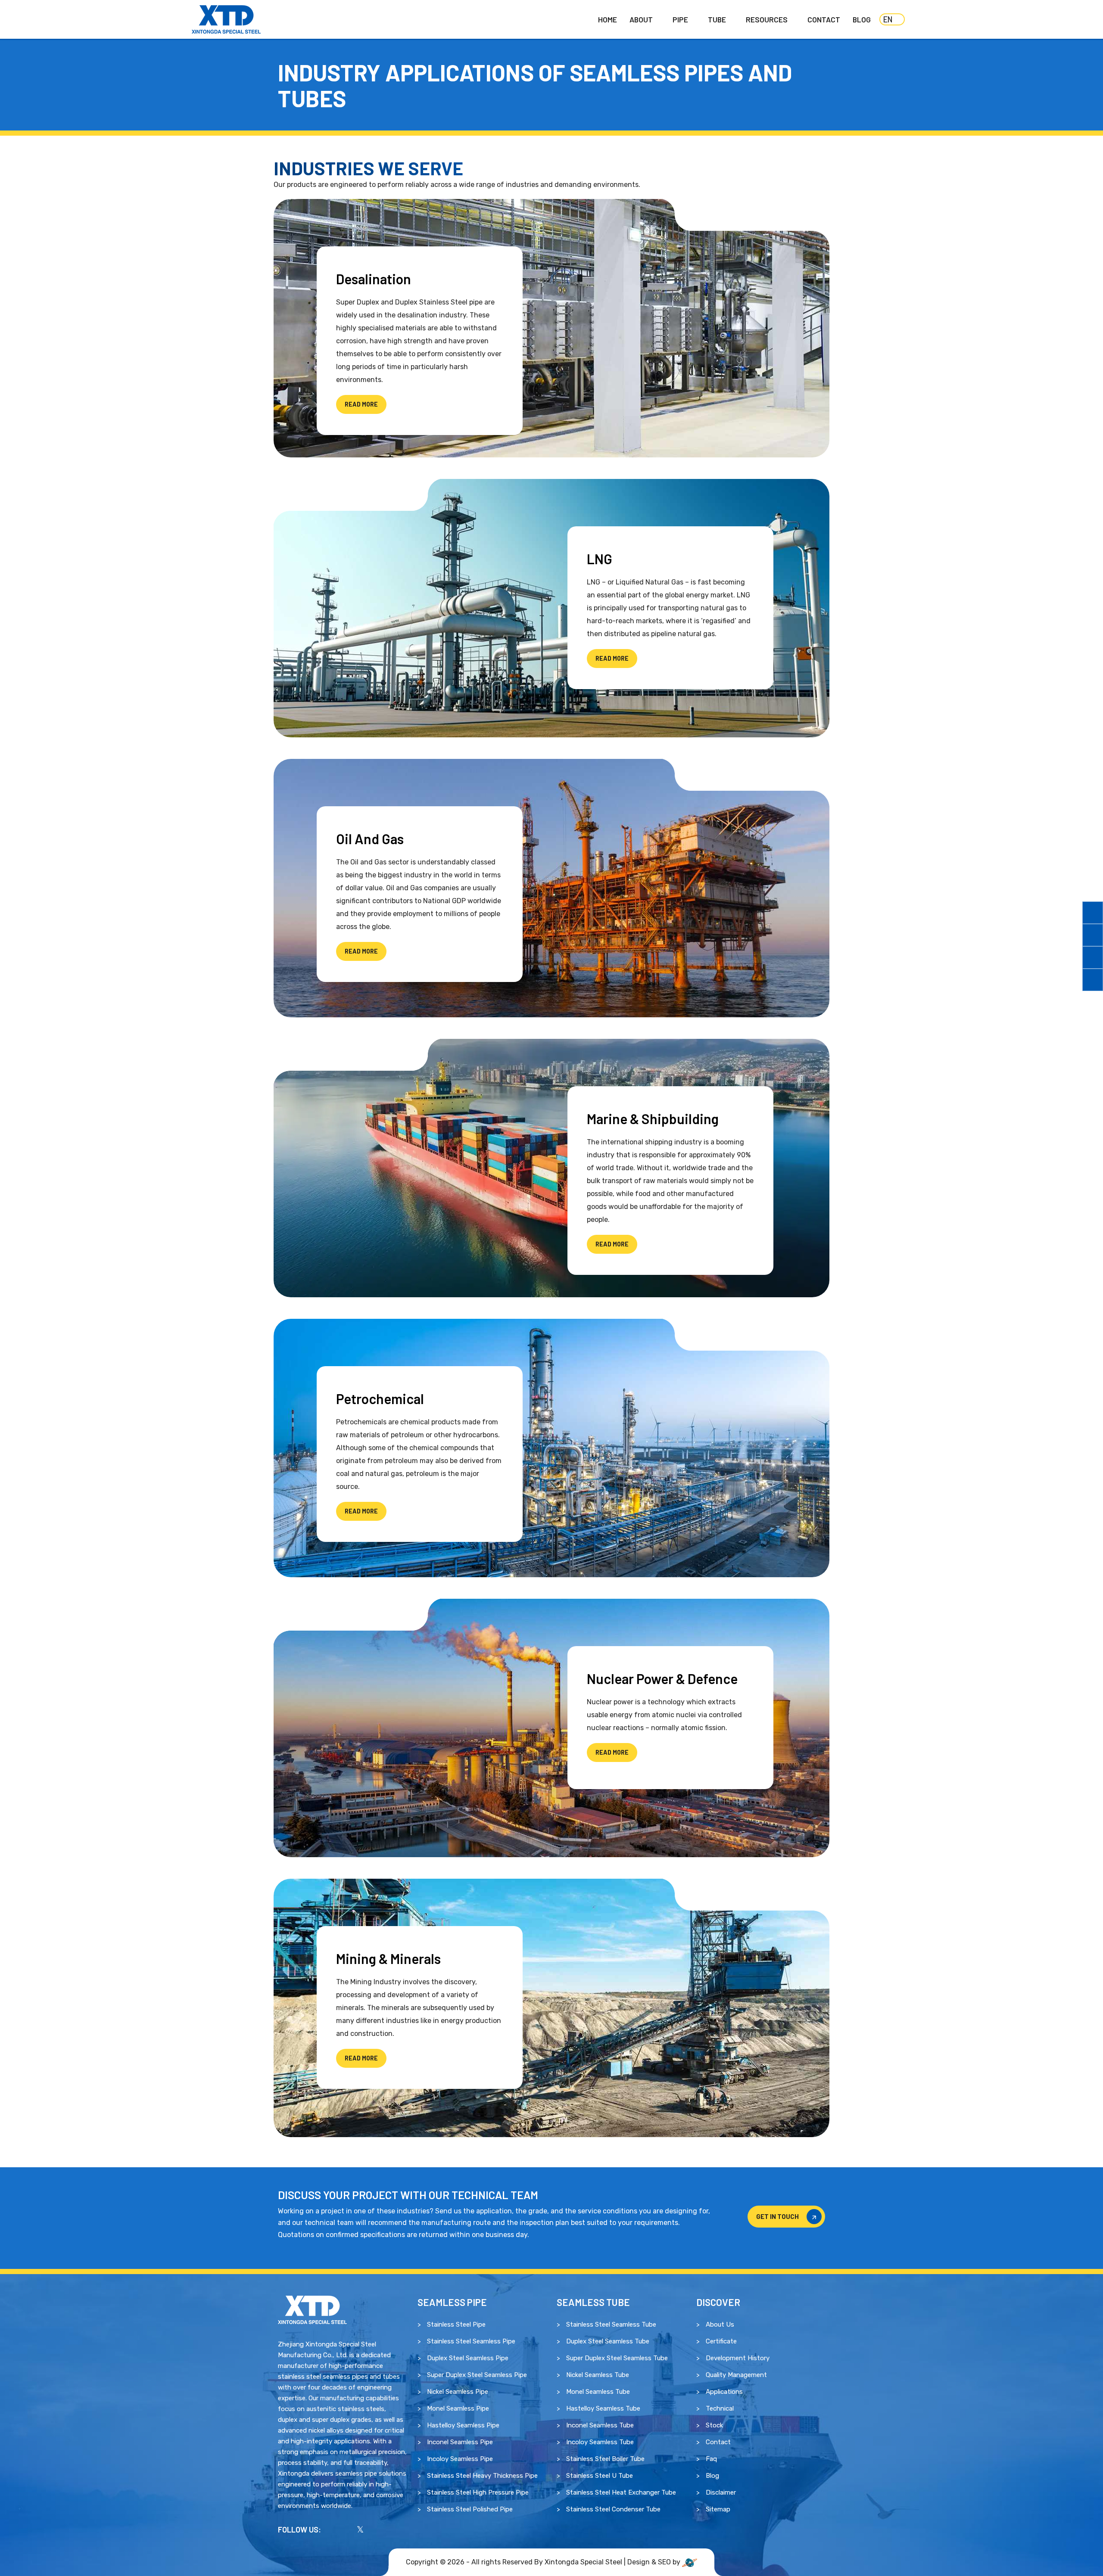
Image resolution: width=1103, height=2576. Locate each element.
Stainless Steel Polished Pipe (470, 2509)
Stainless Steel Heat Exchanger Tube (621, 2492)
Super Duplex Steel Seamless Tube (617, 2358)
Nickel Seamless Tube (598, 2375)
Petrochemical (380, 1398)
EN (888, 19)
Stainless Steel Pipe (456, 2324)
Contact (824, 19)
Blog (862, 19)
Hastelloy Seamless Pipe (463, 2425)
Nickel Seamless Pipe (458, 2392)
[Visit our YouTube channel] (347, 2529)
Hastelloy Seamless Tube (603, 2408)
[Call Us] (1093, 935)
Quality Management (736, 2375)
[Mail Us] (1093, 957)
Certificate (721, 2341)
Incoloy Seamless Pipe (460, 2459)
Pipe (680, 19)
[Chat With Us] (1093, 980)
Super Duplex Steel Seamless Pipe (477, 2375)
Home (608, 19)
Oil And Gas (370, 839)
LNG (600, 559)
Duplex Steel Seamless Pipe (468, 2358)
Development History (738, 2358)
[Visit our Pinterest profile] (387, 2529)
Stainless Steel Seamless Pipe (471, 2341)
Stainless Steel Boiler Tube (605, 2459)
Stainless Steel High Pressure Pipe (478, 2492)
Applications (724, 2392)
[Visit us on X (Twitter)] (360, 2529)
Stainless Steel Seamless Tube (611, 2324)
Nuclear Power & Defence (662, 1678)
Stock (714, 2425)
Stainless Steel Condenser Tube (613, 2509)
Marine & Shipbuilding (653, 1119)
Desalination (374, 279)
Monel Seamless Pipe (458, 2408)
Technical (720, 2408)
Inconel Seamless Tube (600, 2425)
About (641, 19)
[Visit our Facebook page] (333, 2529)
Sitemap (718, 2509)
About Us (720, 2324)
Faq (711, 2459)
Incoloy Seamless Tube (600, 2442)
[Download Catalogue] (1093, 913)
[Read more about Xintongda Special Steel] (312, 2309)
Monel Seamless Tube (598, 2392)
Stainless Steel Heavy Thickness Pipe (482, 2476)
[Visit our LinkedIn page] (374, 2529)
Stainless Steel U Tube (600, 2476)
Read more (361, 404)
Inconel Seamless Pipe (460, 2442)
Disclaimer (721, 2492)
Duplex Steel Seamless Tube (608, 2341)
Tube (717, 19)
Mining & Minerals (388, 1958)
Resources (767, 19)
